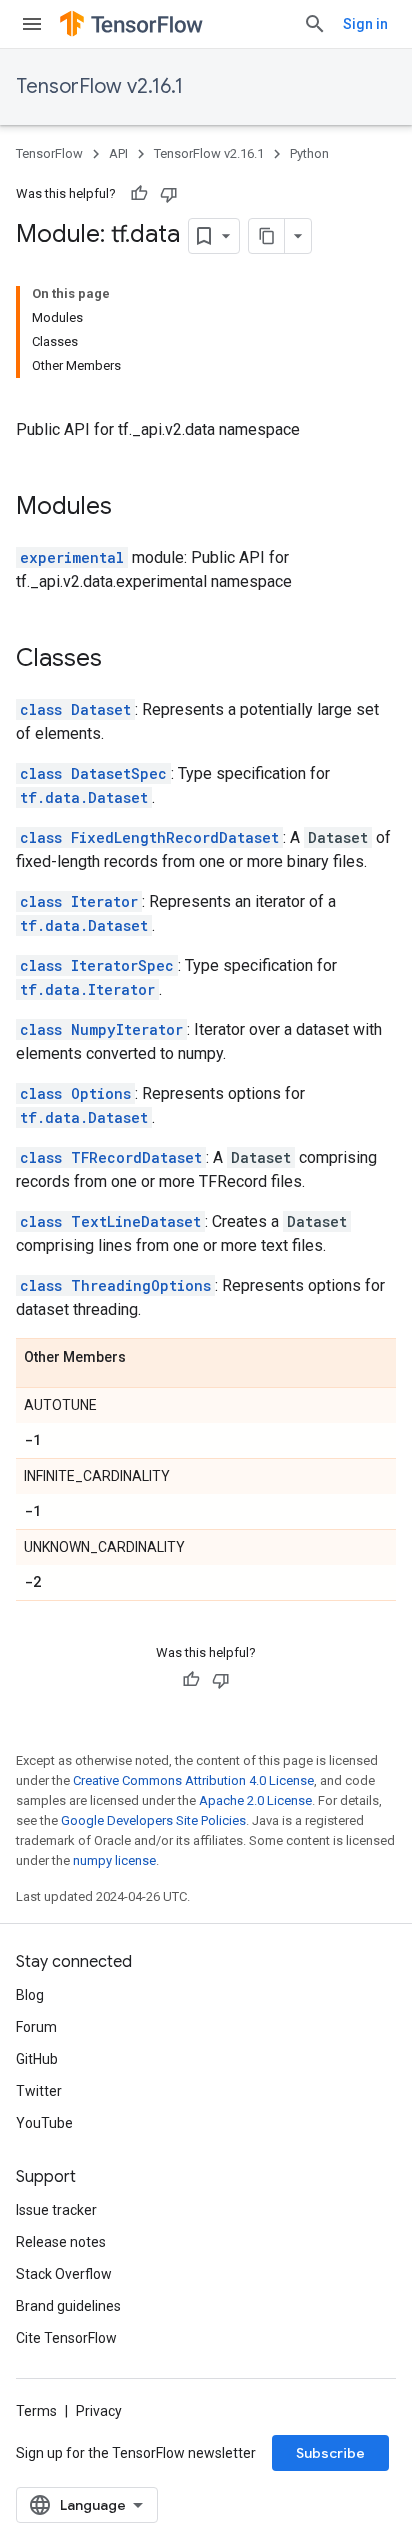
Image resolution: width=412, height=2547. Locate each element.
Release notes (61, 2242)
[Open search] (315, 24)
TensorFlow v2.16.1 (99, 86)
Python (309, 153)
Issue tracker (56, 2210)
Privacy (99, 2411)
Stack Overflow (64, 2274)
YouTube (44, 2123)
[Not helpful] (169, 194)
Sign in (365, 24)
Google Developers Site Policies (153, 1820)
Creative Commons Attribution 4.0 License (193, 1780)
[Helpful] (139, 194)
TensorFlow (49, 153)
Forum (36, 2027)
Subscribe (330, 2453)
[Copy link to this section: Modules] (132, 508)
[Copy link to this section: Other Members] (146, 1358)
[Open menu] (32, 24)
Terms (36, 2411)
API (118, 153)
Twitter (39, 2091)
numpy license (114, 1860)
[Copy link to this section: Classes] (122, 660)
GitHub (37, 2059)
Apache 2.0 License (255, 1800)
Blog (30, 1995)
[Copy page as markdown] (267, 236)
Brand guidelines (68, 2306)
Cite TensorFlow (66, 2338)
